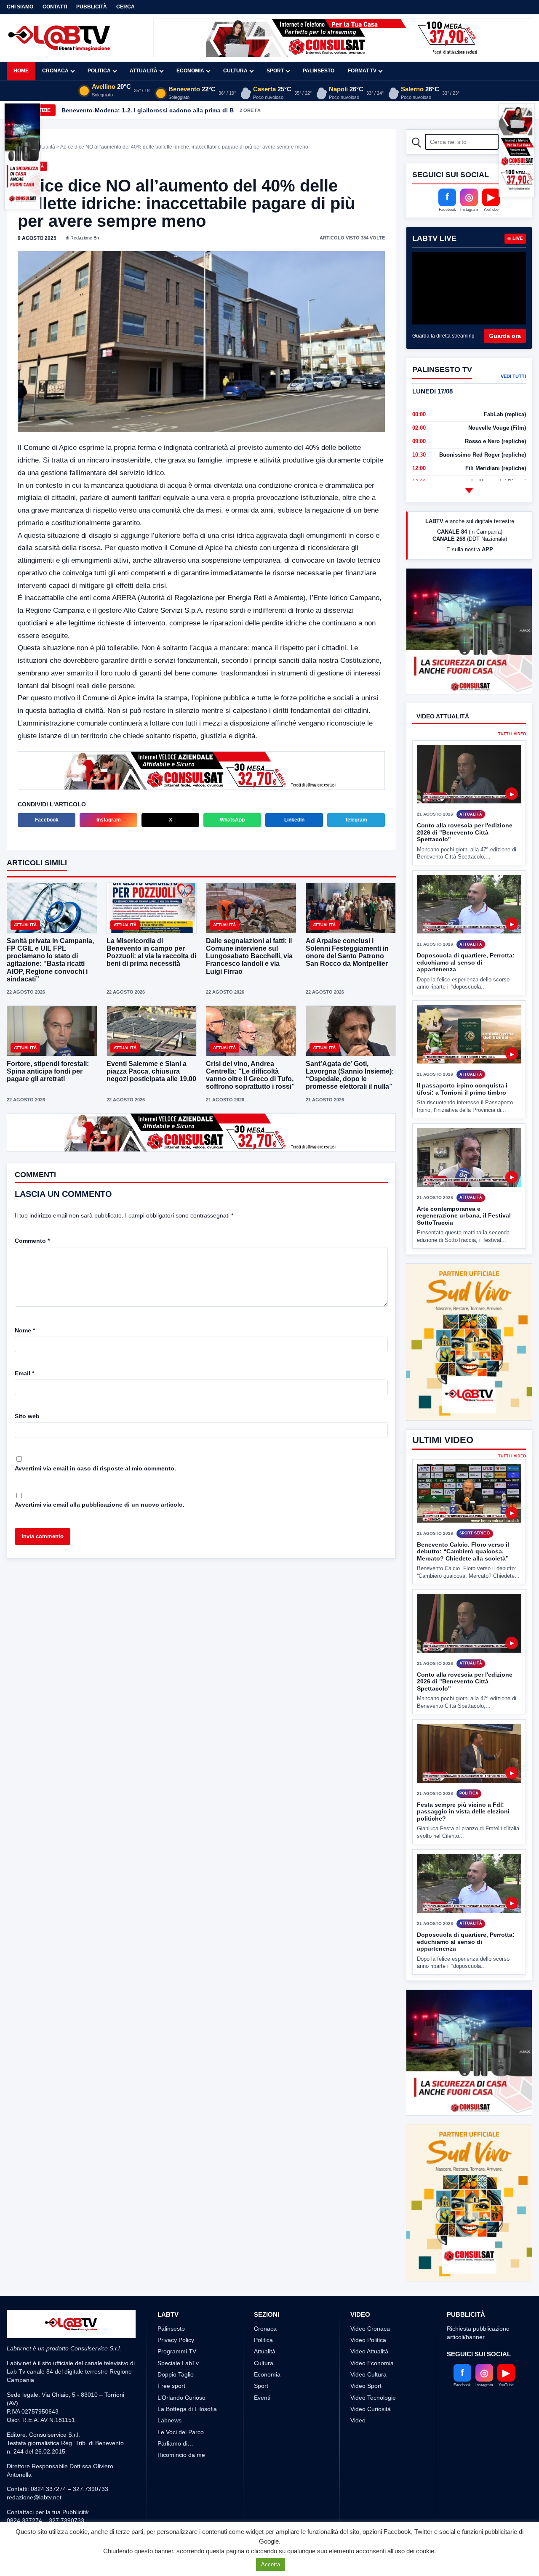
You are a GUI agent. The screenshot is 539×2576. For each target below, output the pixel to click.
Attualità (144, 71)
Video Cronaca (370, 2297)
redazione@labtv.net (34, 2466)
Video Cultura (368, 2343)
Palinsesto (319, 71)
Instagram (109, 819)
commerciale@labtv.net (56, 2498)
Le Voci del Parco (181, 2401)
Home (21, 71)
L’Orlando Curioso (181, 2366)
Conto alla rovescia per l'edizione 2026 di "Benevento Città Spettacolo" (465, 832)
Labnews (169, 2389)
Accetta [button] (271, 2564)
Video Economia (372, 2331)
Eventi (262, 2366)
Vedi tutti (513, 376)
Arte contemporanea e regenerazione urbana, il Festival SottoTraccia (464, 1216)
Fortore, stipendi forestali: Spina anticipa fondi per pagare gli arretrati (48, 1070)
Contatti (55, 7)
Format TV (362, 71)
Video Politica (368, 2309)
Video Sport (366, 2355)
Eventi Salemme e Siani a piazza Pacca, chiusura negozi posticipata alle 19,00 (151, 1070)
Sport (275, 71)
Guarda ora (505, 336)
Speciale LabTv (178, 2331)
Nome (25, 1329)
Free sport (171, 2355)
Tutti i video (512, 734)
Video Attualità (369, 2320)
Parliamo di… (175, 2412)
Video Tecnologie (373, 2366)
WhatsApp (232, 819)
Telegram (356, 819)
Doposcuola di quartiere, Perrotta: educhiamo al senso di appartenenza (466, 962)
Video (358, 2389)
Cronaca (55, 71)
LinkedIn (294, 819)
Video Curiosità (371, 2377)
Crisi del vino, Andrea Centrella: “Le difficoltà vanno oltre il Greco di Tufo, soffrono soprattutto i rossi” (250, 1074)
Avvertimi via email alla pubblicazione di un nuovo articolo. (100, 1504)
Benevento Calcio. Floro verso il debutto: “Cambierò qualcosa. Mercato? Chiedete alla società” (463, 1520)
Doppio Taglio (176, 2343)
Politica (99, 71)
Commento (32, 1240)
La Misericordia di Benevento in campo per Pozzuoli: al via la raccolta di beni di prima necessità (151, 952)
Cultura (235, 71)
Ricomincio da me (181, 2424)
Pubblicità (92, 7)
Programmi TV (177, 2320)
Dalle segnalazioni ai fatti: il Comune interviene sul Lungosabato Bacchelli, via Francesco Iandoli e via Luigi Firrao (249, 955)
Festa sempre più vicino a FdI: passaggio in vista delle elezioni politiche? (463, 1780)
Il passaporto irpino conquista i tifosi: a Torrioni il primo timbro (462, 1089)
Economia (190, 71)
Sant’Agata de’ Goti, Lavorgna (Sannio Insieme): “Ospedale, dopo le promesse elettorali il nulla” (350, 1074)
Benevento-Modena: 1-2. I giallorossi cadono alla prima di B (148, 110)
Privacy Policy (176, 2309)
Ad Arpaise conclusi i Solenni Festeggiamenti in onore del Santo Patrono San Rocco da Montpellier (347, 952)
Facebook (47, 819)
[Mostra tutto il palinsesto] (469, 490)
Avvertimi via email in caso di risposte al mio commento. (95, 1467)
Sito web (27, 1415)
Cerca (125, 7)
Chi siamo (20, 7)
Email (24, 1372)
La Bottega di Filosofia (187, 2377)
